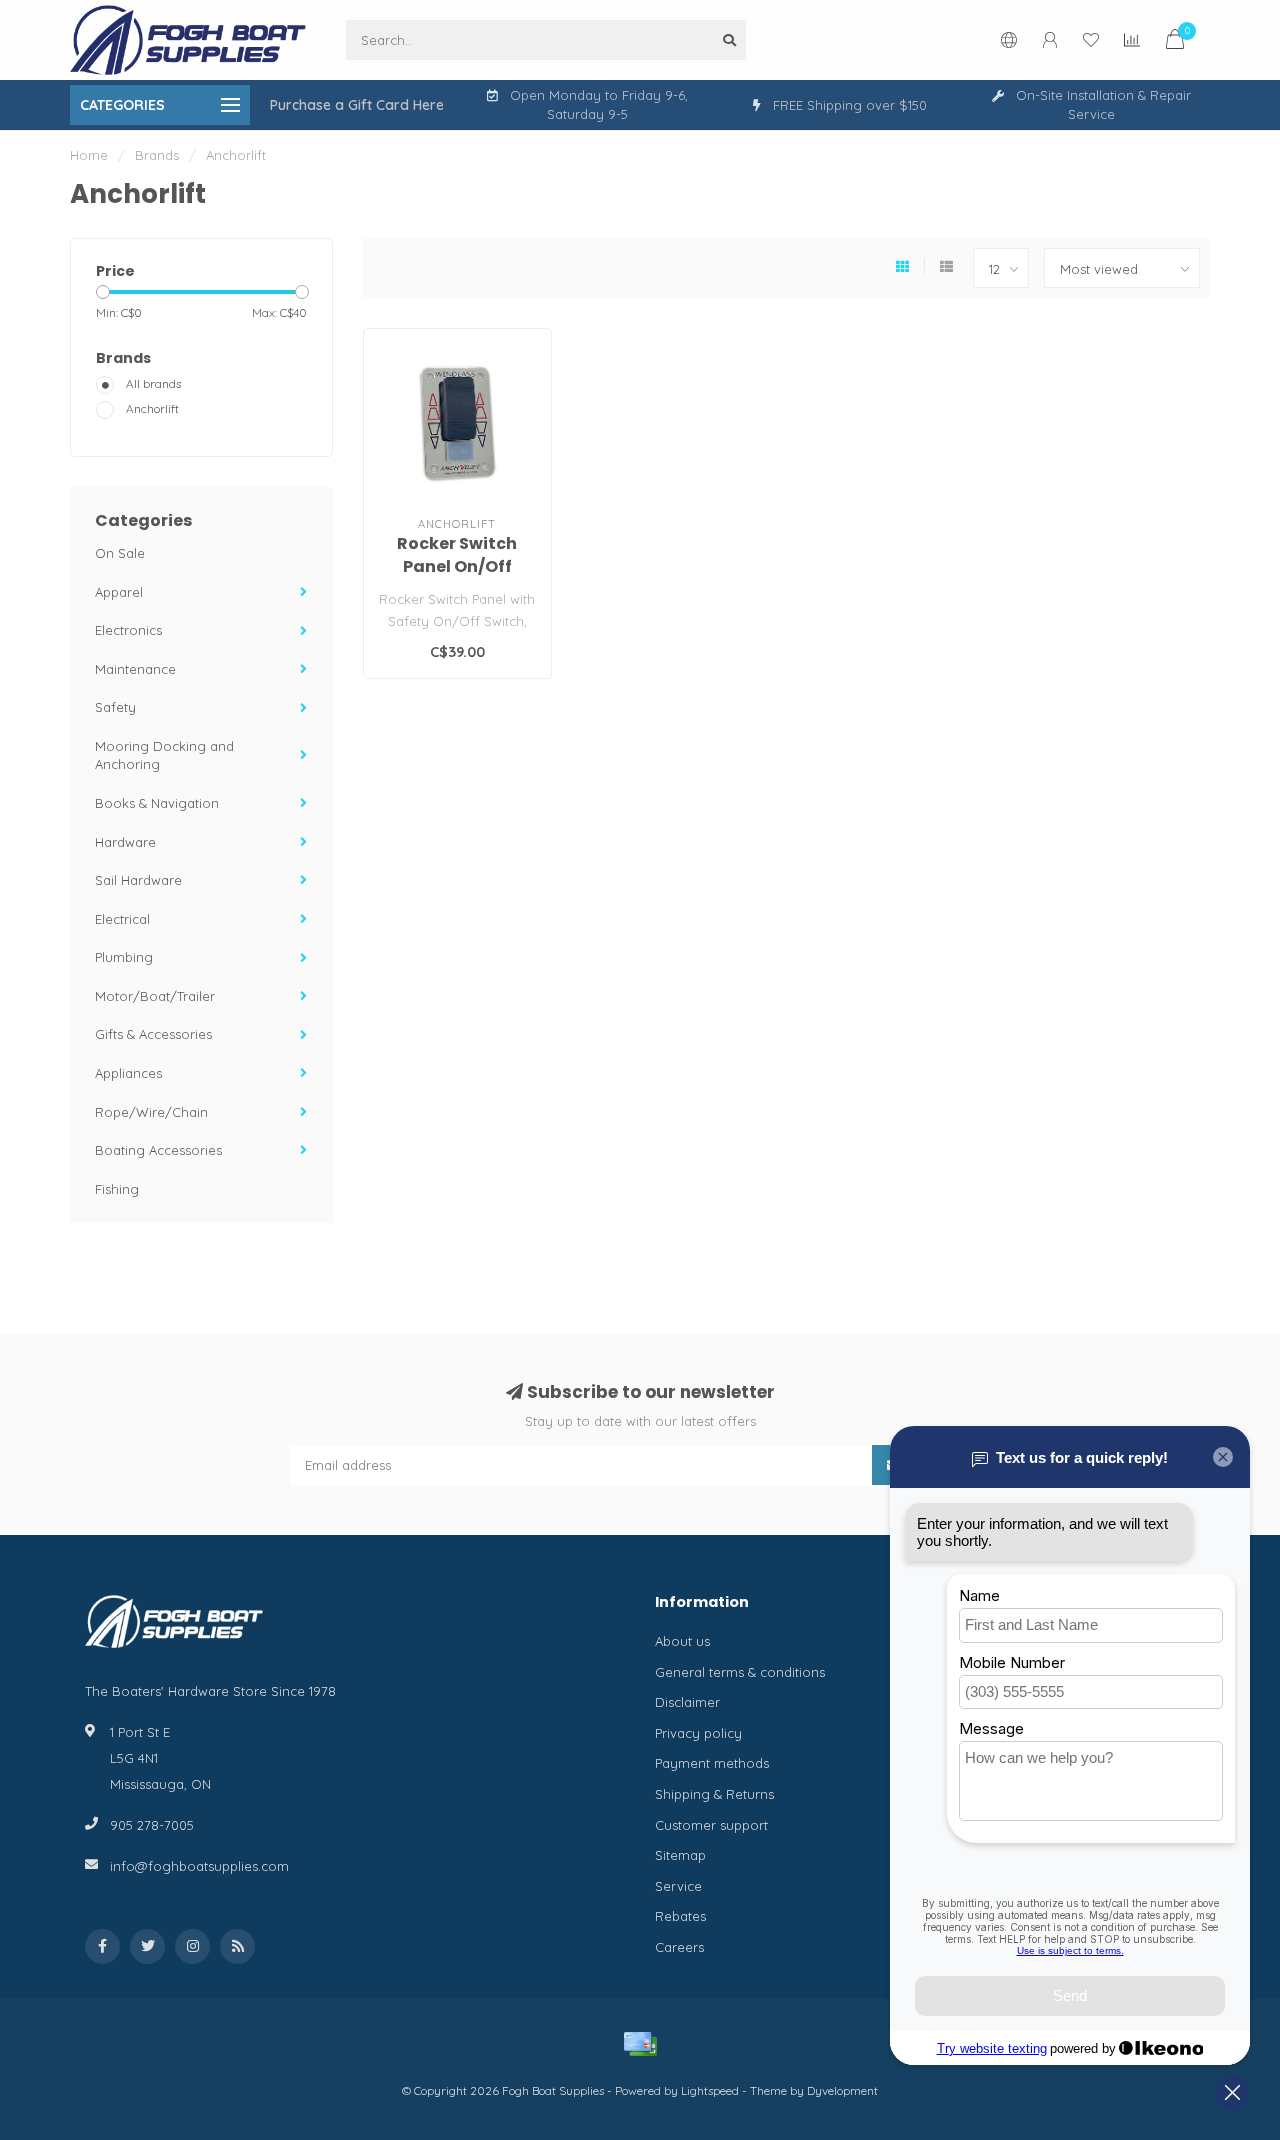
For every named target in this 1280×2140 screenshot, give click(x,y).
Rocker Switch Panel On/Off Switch (457, 566)
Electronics (128, 630)
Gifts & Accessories (153, 1034)
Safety (115, 707)
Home (89, 155)
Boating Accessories (158, 1150)
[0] (1175, 42)
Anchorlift (152, 408)
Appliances (128, 1073)
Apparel (119, 592)
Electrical (122, 919)
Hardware (125, 842)
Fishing (117, 1189)
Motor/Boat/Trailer (155, 996)
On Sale (120, 553)
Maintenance (135, 669)
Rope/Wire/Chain (151, 1112)
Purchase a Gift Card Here (357, 105)
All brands (153, 383)
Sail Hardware (138, 880)
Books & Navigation (157, 803)
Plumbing (124, 957)
